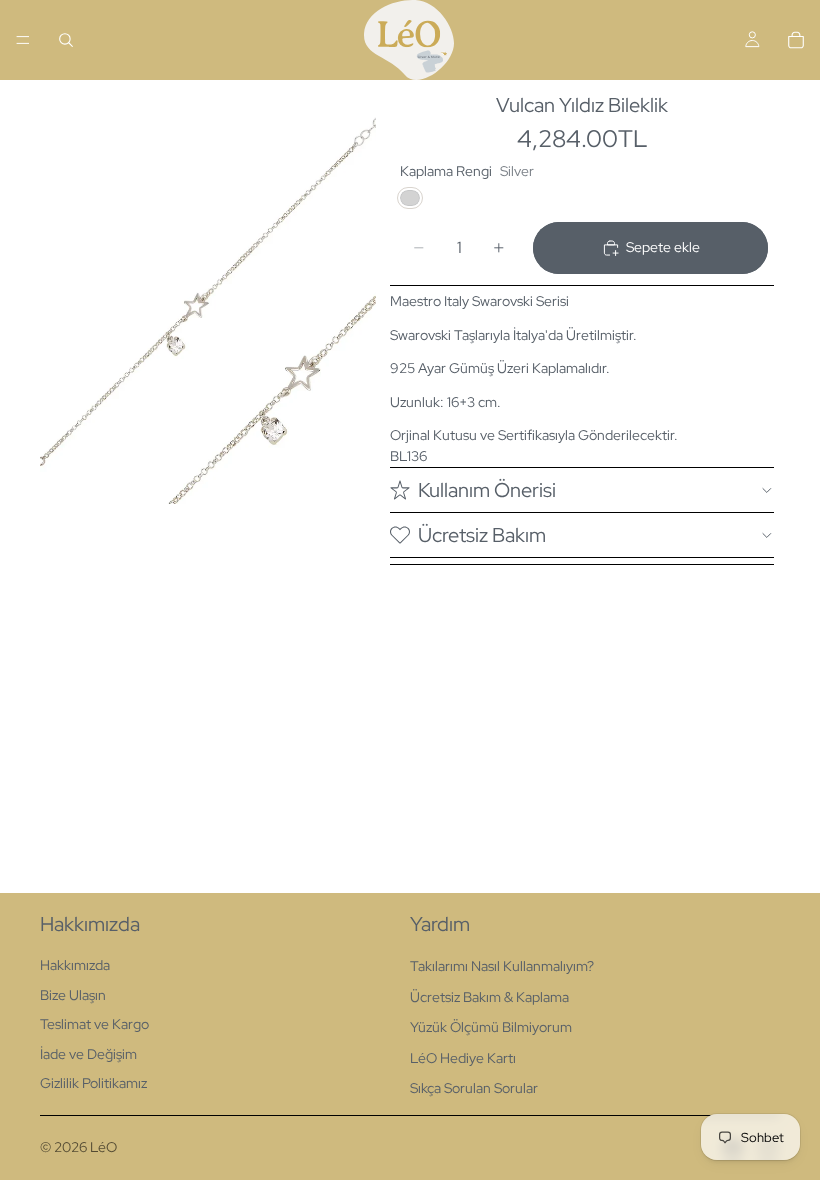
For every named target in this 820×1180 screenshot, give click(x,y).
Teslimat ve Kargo (94, 1024)
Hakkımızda (75, 965)
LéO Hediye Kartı (463, 1058)
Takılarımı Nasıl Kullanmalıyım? (502, 966)
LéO (103, 1147)
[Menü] (23, 40)
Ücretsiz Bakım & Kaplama (489, 997)
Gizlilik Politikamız (93, 1083)
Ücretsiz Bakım (482, 535)
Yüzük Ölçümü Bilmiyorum (491, 1027)
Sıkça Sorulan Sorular (474, 1088)
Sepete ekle (663, 247)
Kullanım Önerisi (487, 490)
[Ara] (66, 40)
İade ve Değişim (88, 1054)
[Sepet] (796, 40)
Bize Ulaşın (73, 995)
